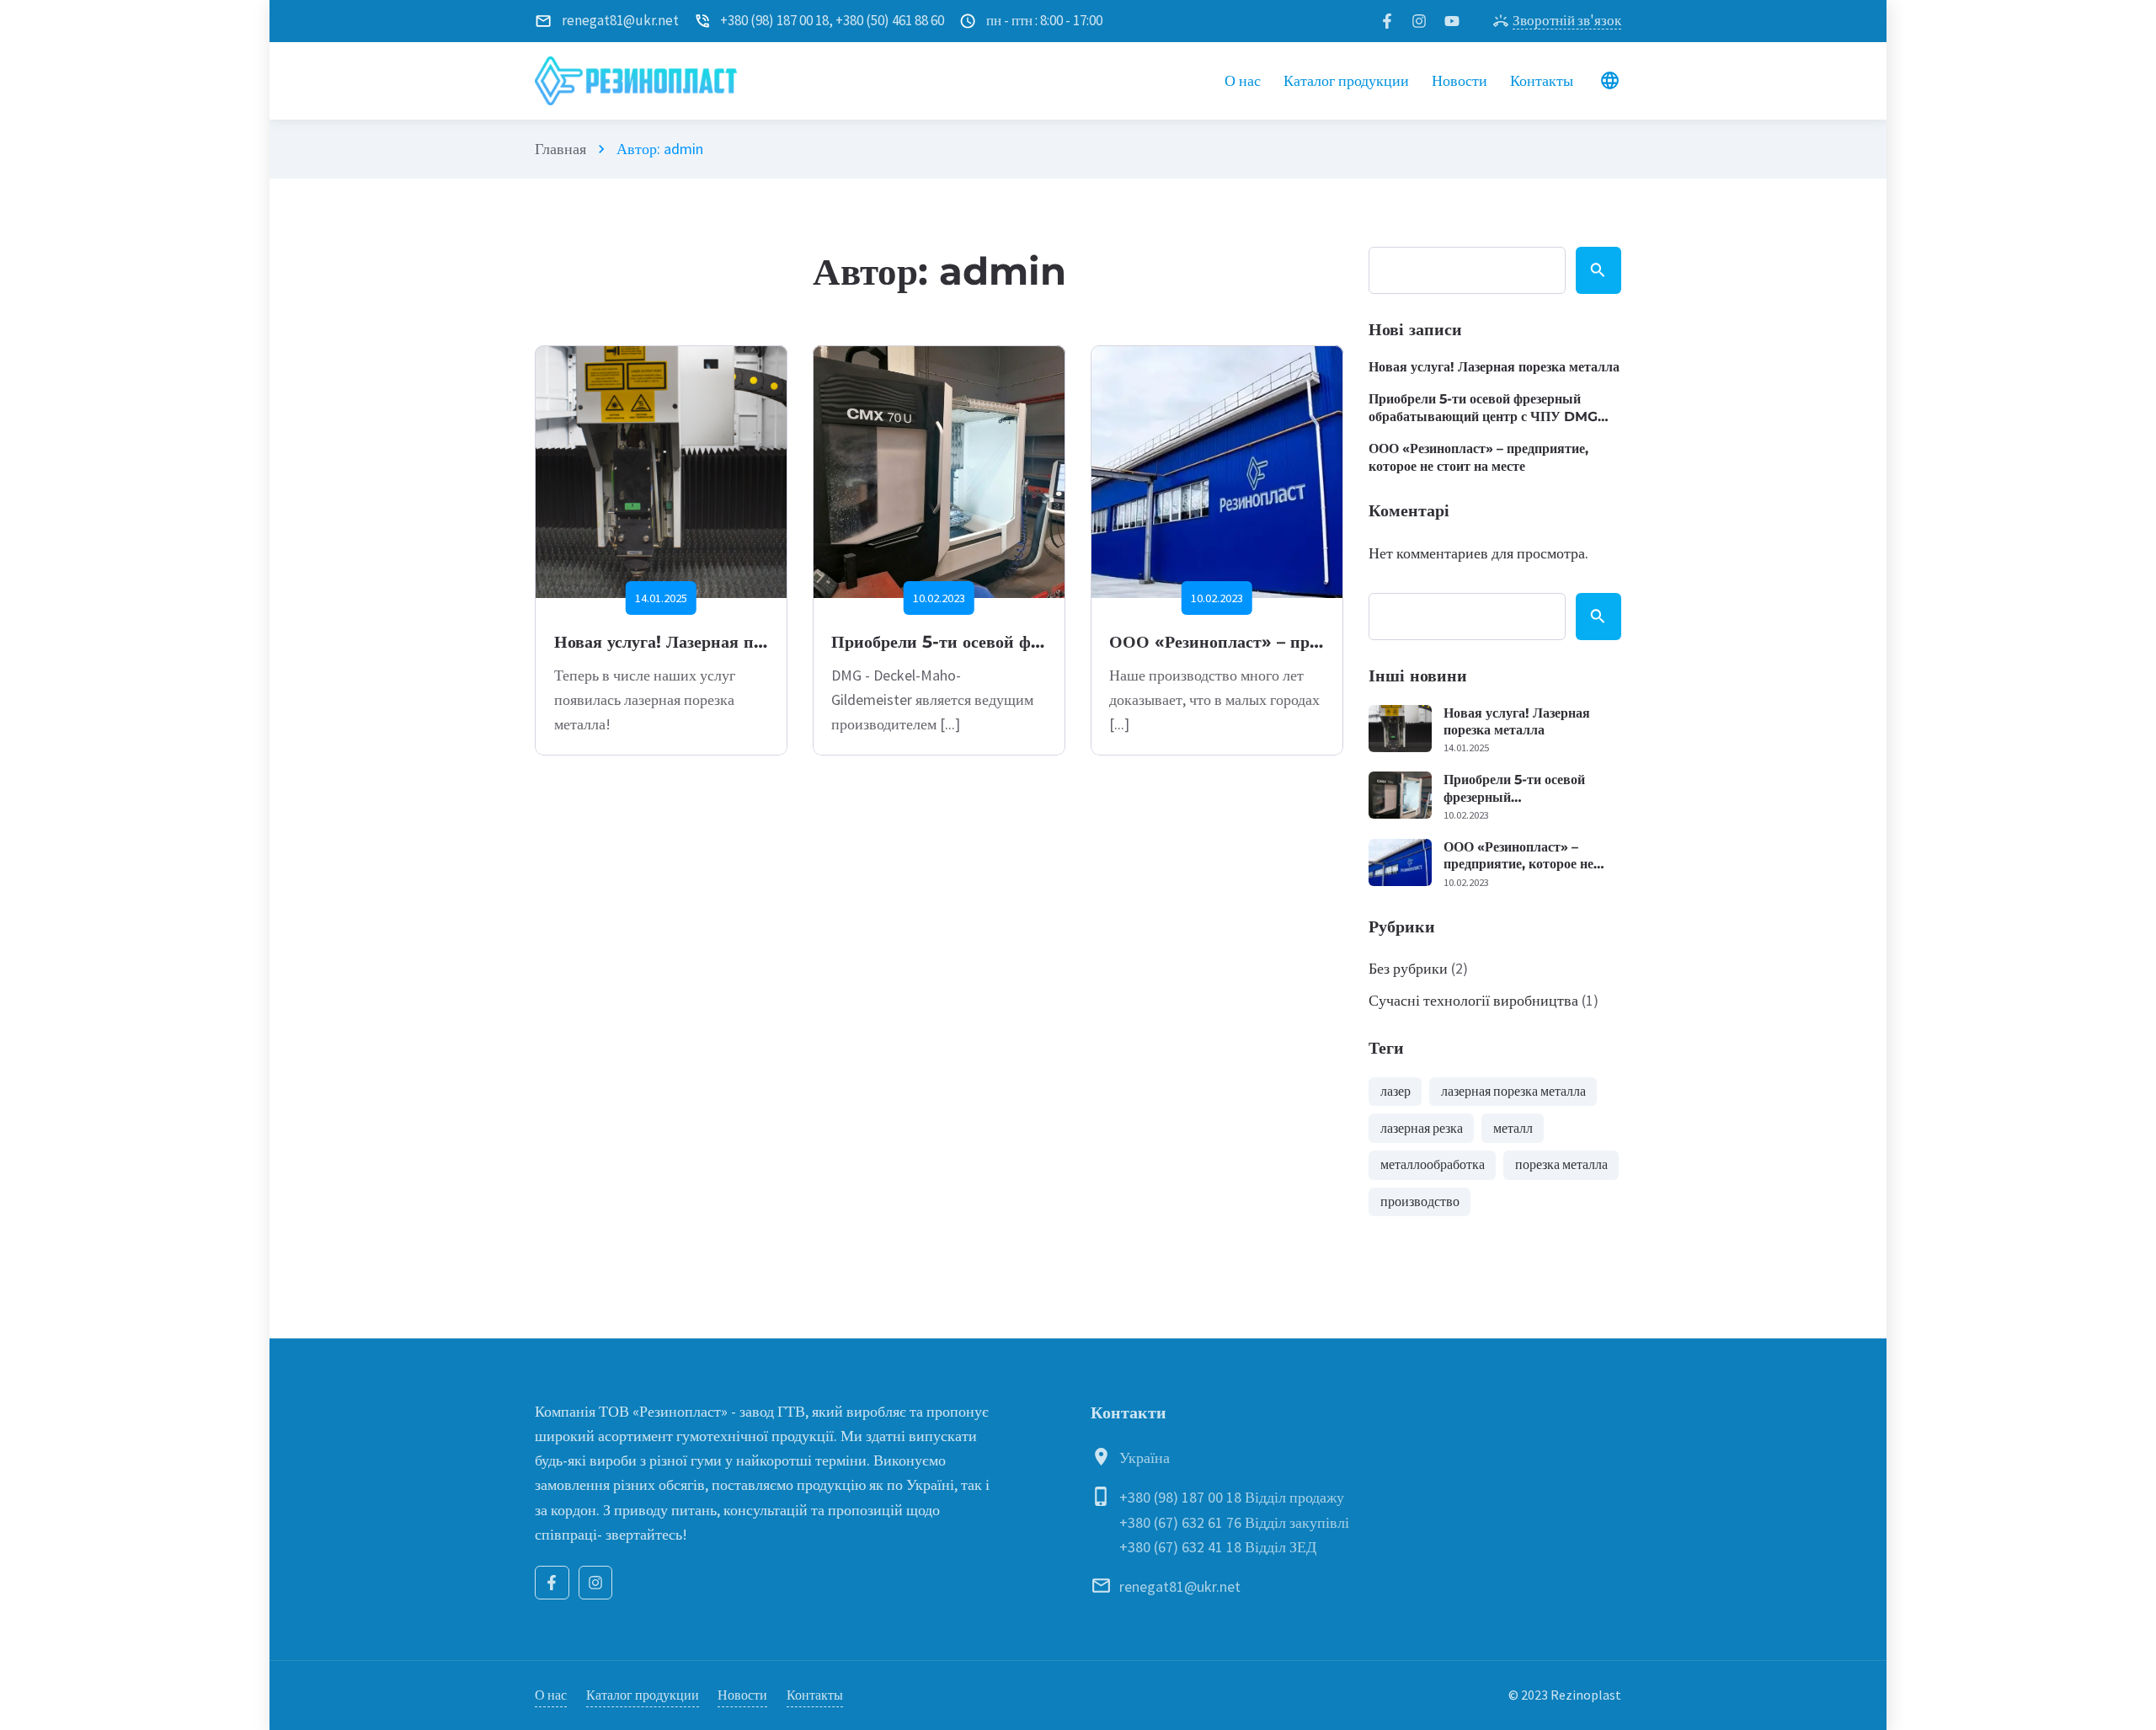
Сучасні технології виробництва (1473, 1000)
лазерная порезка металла (1513, 1091)
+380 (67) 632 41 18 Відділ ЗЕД (1218, 1547)
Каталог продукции (643, 1695)
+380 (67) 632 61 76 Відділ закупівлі (1234, 1522)
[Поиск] (1599, 270)
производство (1420, 1201)
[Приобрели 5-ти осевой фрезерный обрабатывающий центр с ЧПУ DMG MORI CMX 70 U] (939, 472)
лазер (1396, 1091)
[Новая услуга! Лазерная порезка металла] (661, 472)
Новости (742, 1695)
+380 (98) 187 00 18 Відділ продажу (1232, 1497)
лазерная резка (1422, 1128)
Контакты (815, 1695)
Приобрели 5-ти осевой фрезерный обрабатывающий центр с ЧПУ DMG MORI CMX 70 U (1483, 408)
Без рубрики (1408, 968)
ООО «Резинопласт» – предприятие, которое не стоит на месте (1478, 457)
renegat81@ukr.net (1180, 1586)
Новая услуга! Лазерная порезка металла (713, 641)
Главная (560, 149)
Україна (1145, 1458)
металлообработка (1433, 1164)
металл (1513, 1128)
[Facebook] (552, 1583)
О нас (551, 1695)
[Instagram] (596, 1583)
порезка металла (1561, 1164)
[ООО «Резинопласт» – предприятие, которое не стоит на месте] (1217, 472)
